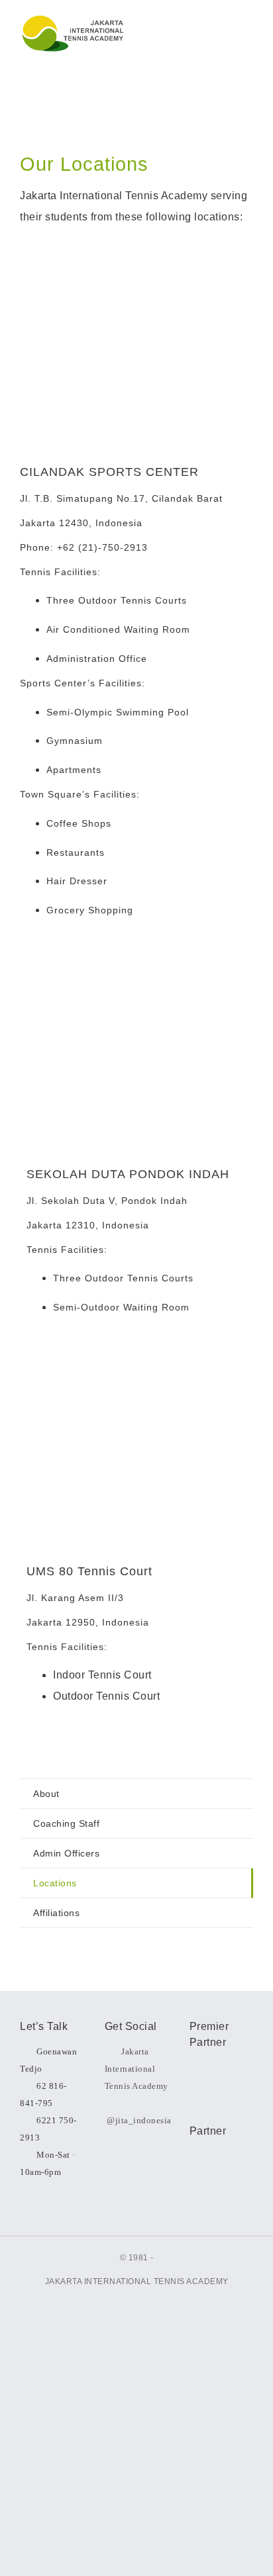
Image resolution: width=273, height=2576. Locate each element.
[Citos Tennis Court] (136, 264)
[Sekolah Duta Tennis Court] (136, 967)
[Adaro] (221, 2074)
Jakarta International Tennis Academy (136, 2069)
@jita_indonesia (139, 2120)
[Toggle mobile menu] (244, 33)
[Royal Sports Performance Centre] (221, 2172)
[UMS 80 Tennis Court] (136, 1364)
